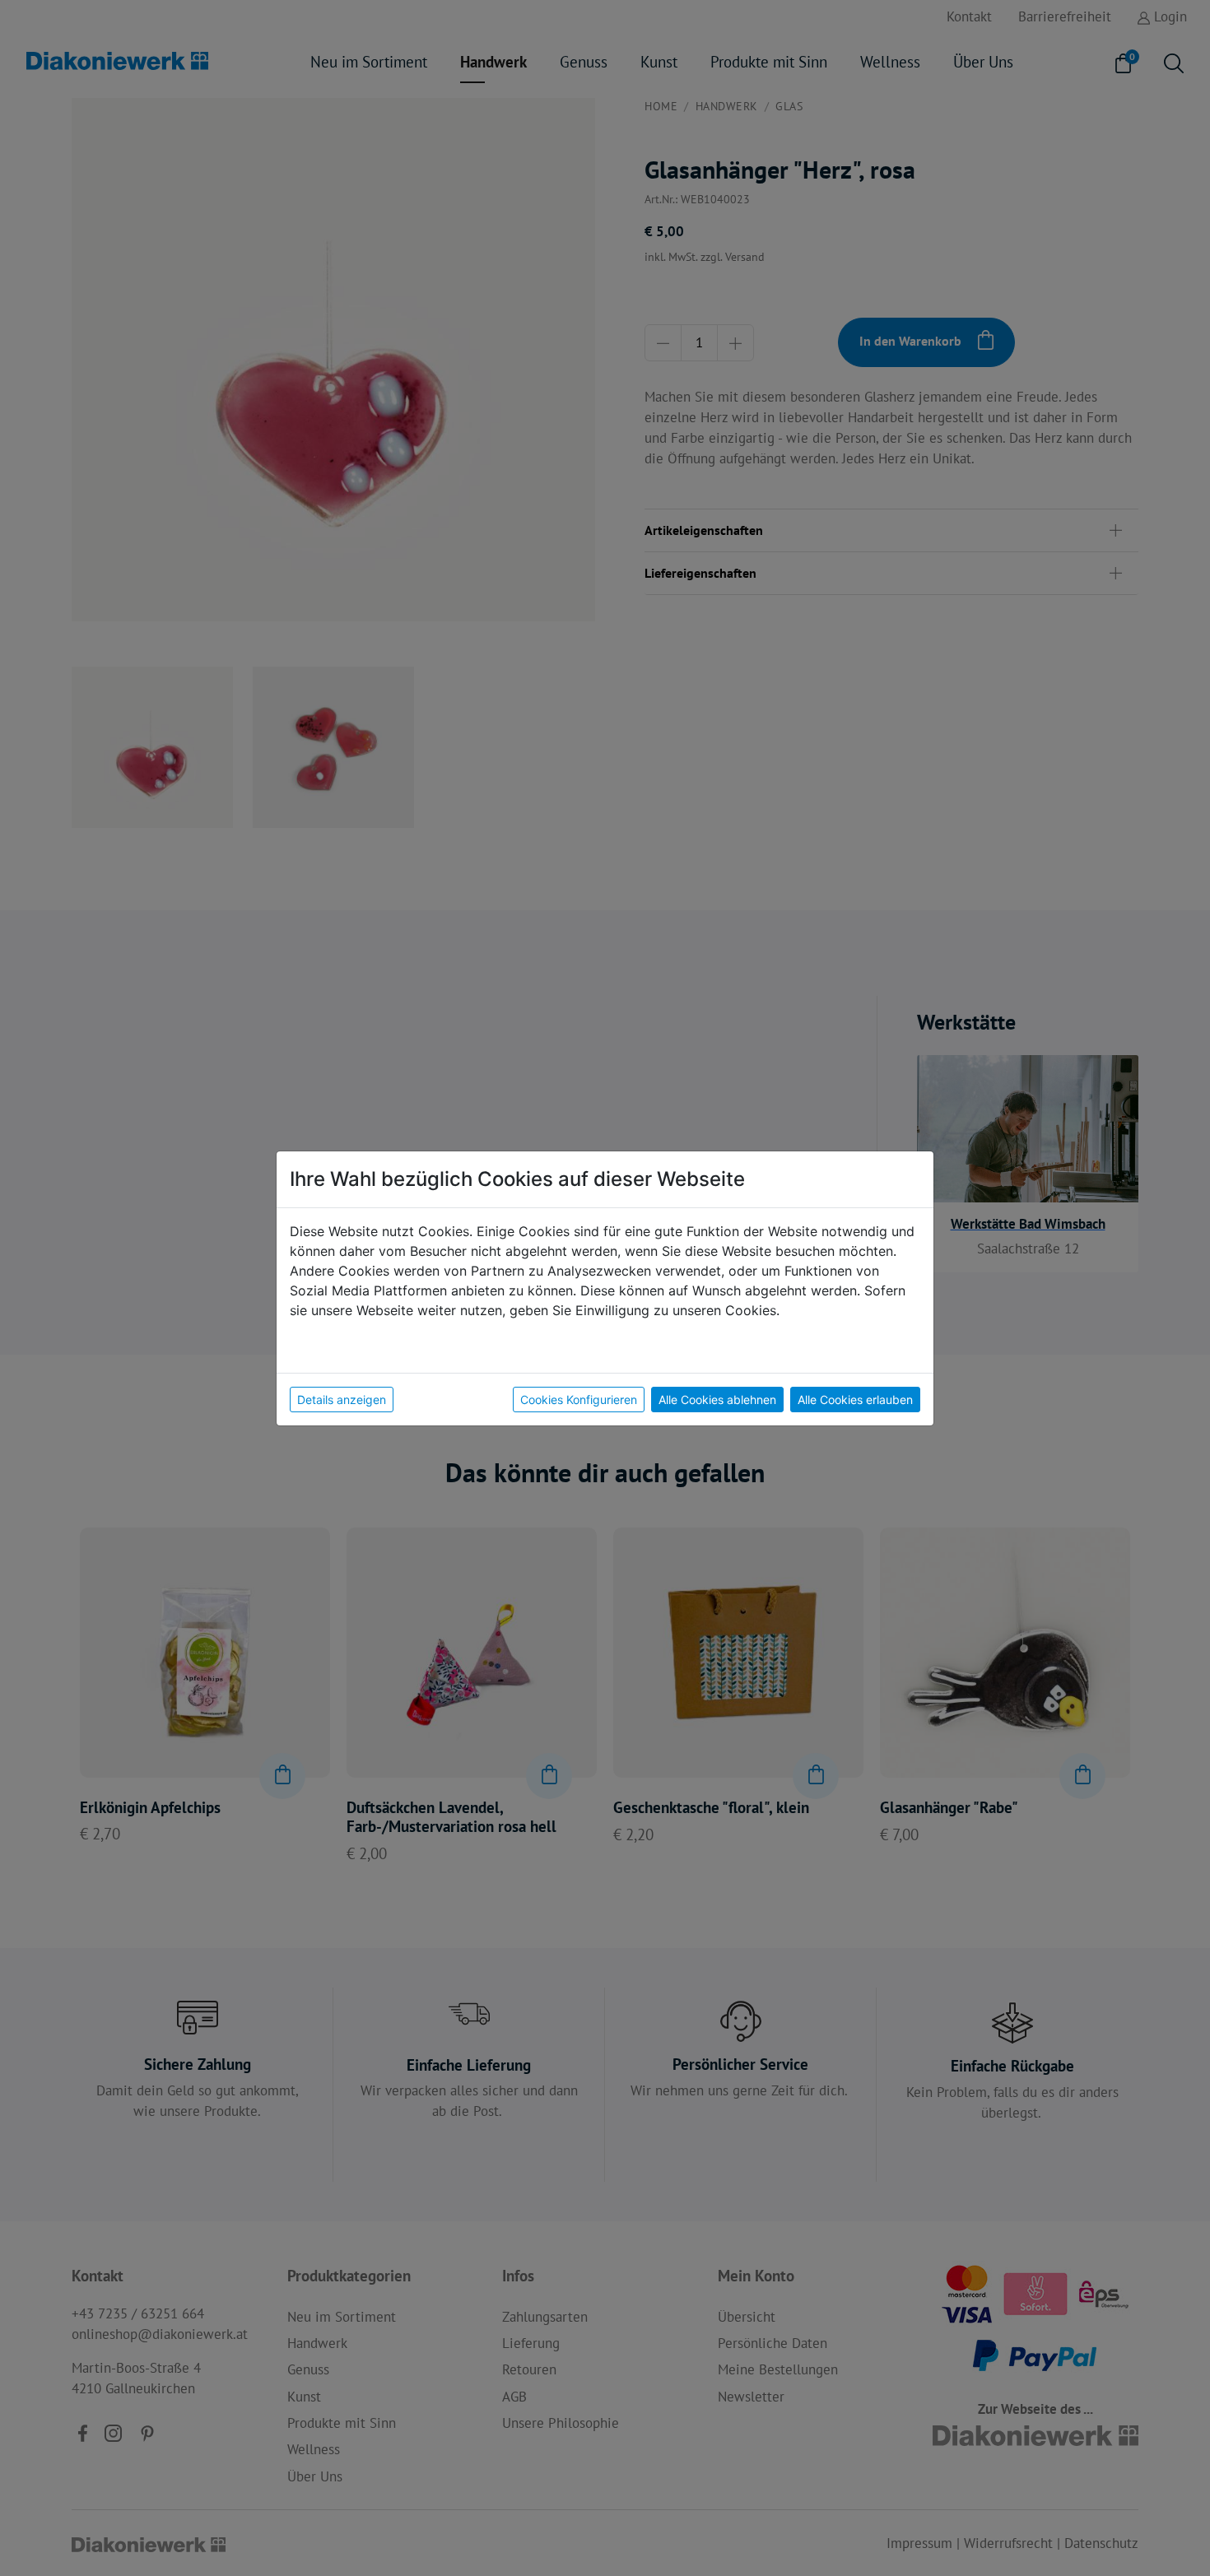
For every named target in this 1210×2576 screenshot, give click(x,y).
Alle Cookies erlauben (855, 1400)
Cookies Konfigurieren (579, 1400)
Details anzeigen (342, 1400)
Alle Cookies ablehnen (717, 1400)
